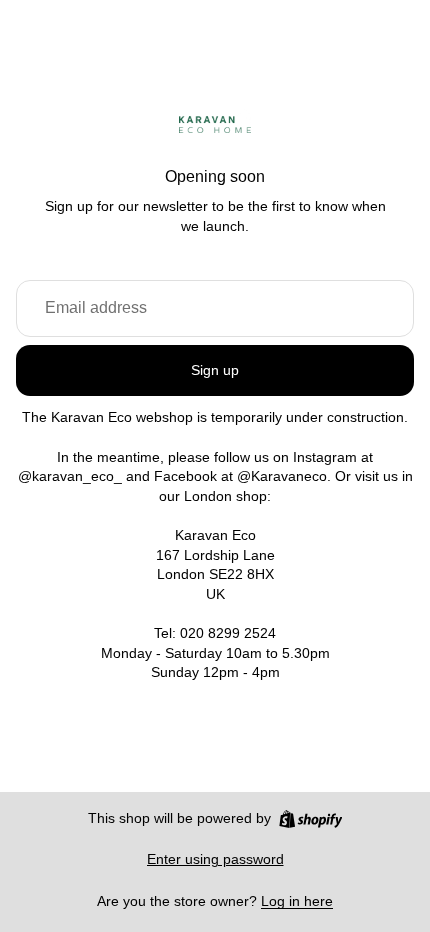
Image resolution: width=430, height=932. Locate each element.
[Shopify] (310, 819)
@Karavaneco (282, 476)
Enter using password (215, 859)
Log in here (297, 901)
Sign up (215, 370)
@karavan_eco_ (70, 476)
